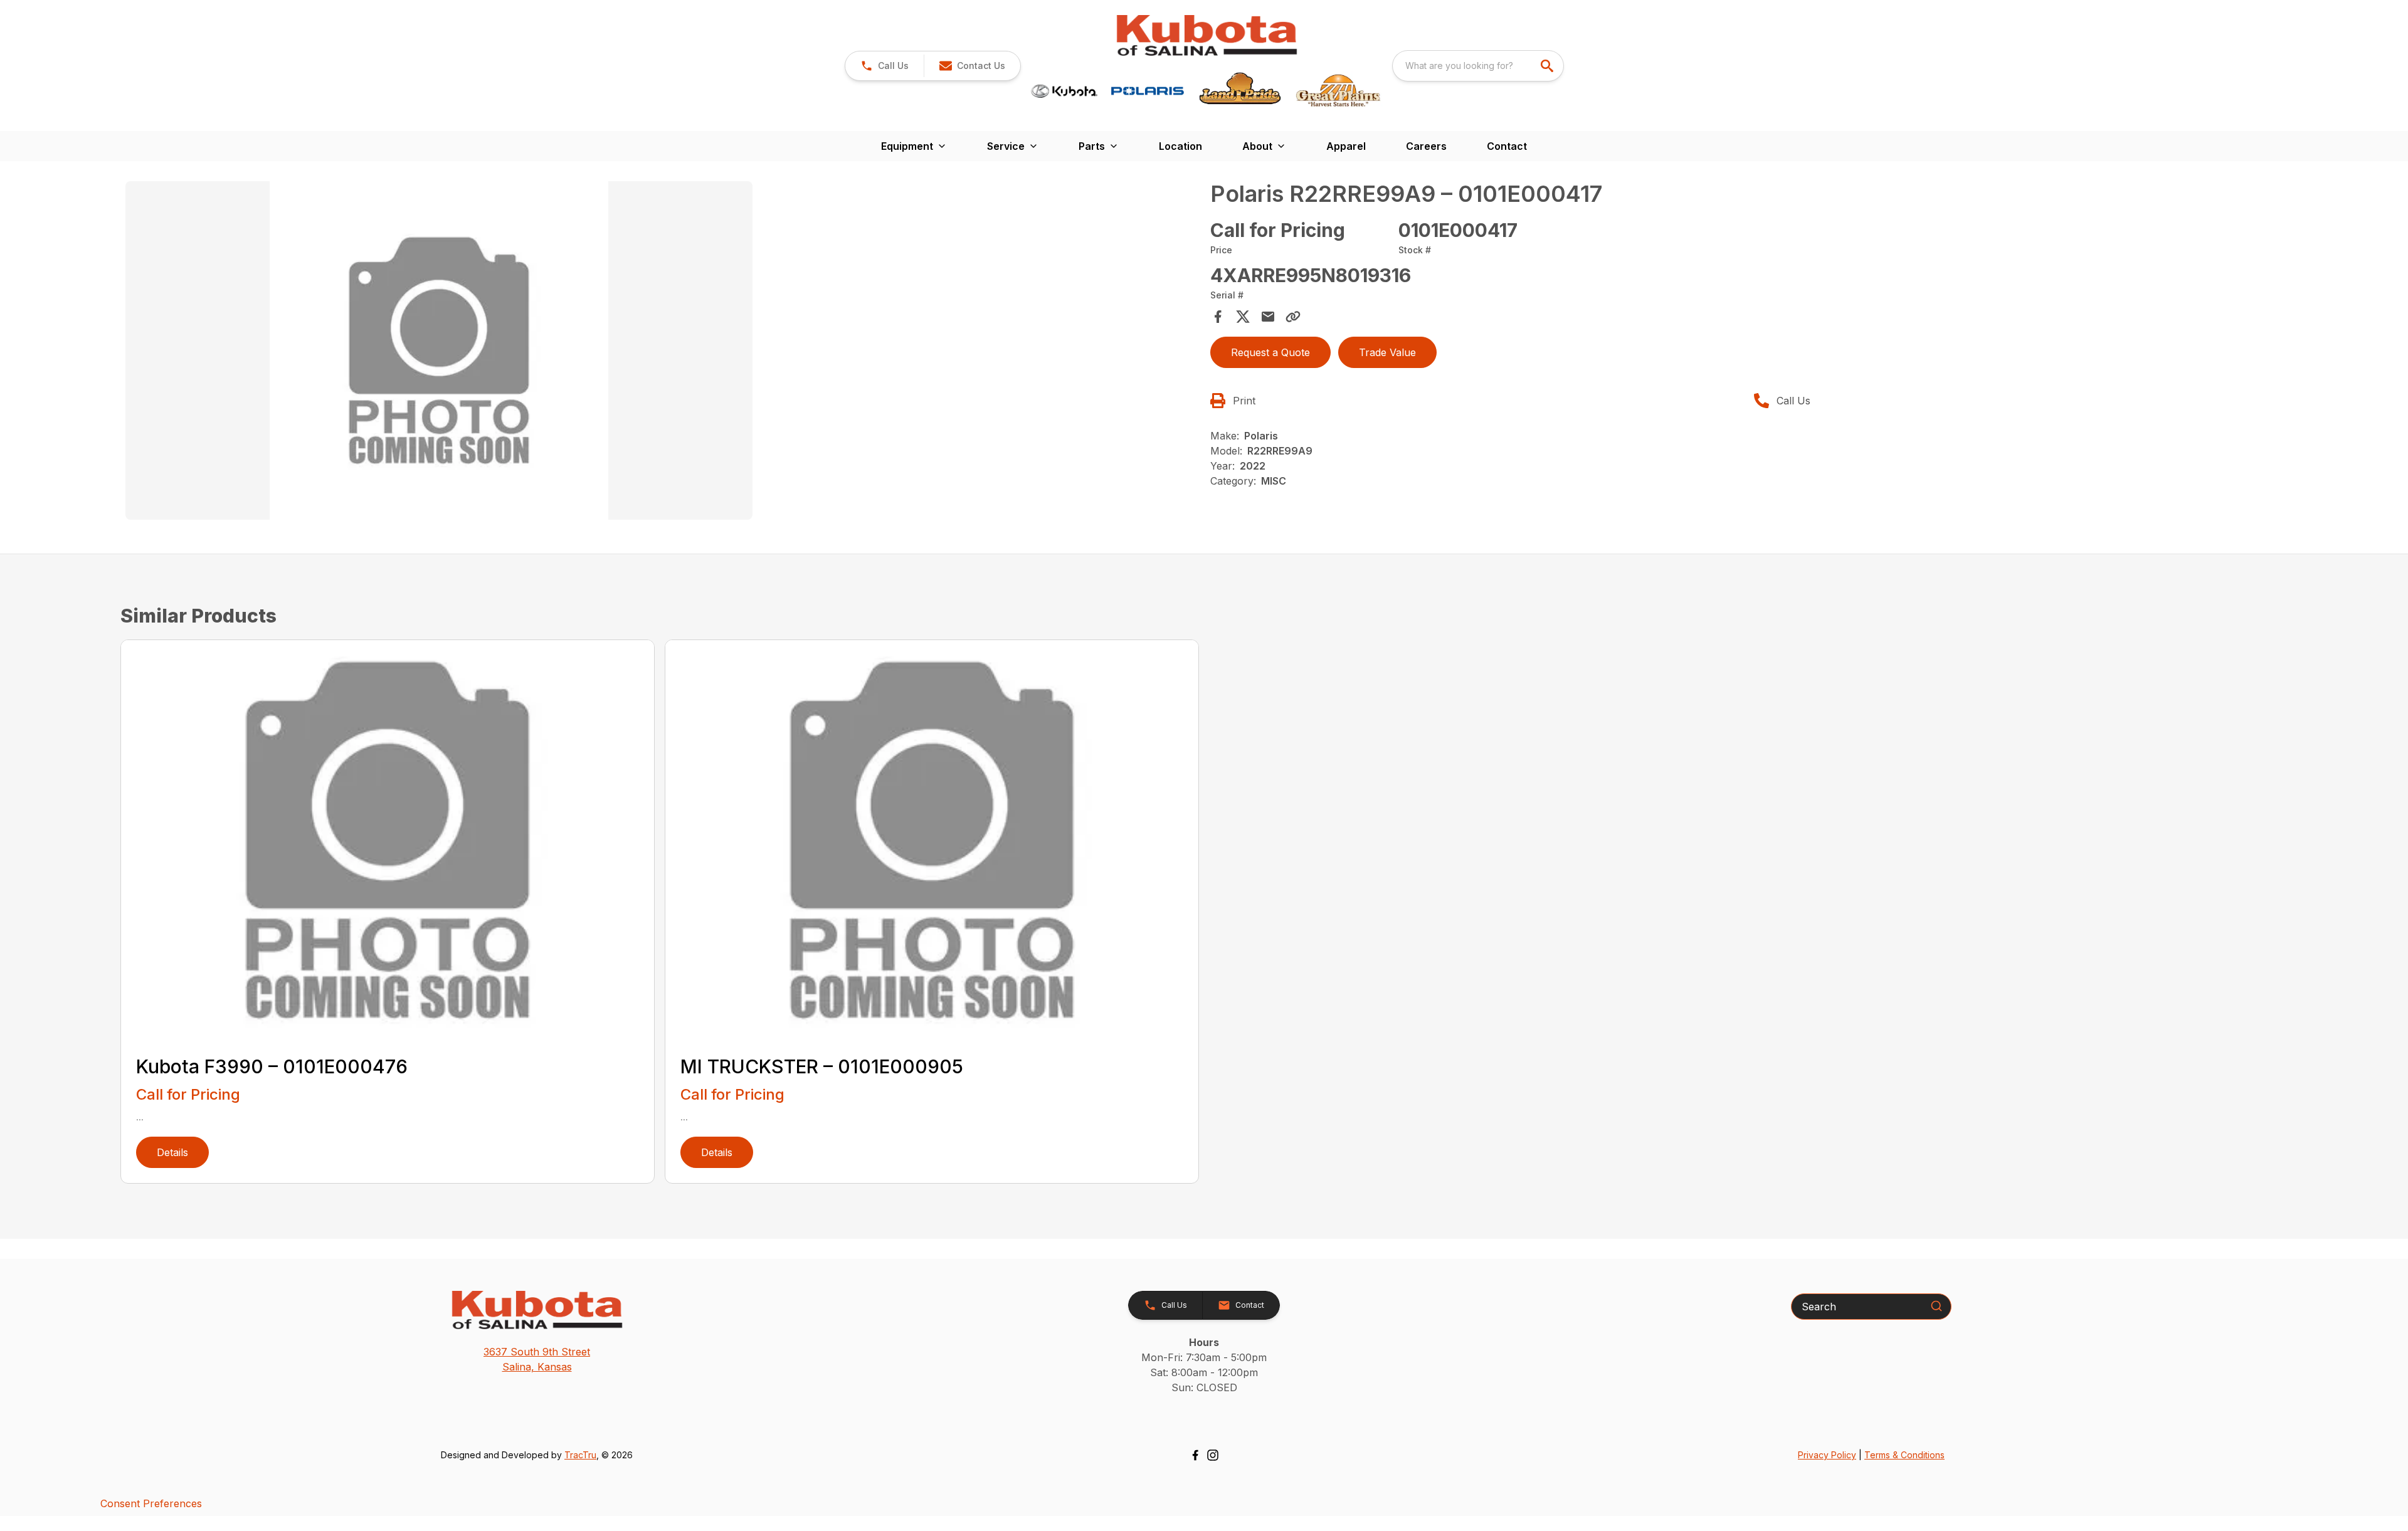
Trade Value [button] (1387, 352)
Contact (1507, 146)
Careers (1426, 146)
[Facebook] (1195, 1455)
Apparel (1346, 146)
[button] (885, 66)
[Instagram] (1213, 1455)
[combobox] (1478, 66)
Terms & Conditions (1904, 1455)
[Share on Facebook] (1218, 317)
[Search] (1936, 1306)
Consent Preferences (151, 1503)
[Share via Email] (1268, 317)
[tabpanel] (662, 352)
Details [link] (172, 1152)
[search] (1548, 66)
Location (1180, 146)
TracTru (580, 1455)
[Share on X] (1243, 317)
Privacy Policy (1827, 1455)
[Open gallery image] (439, 350)
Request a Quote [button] (1270, 352)
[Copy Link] (1293, 317)
